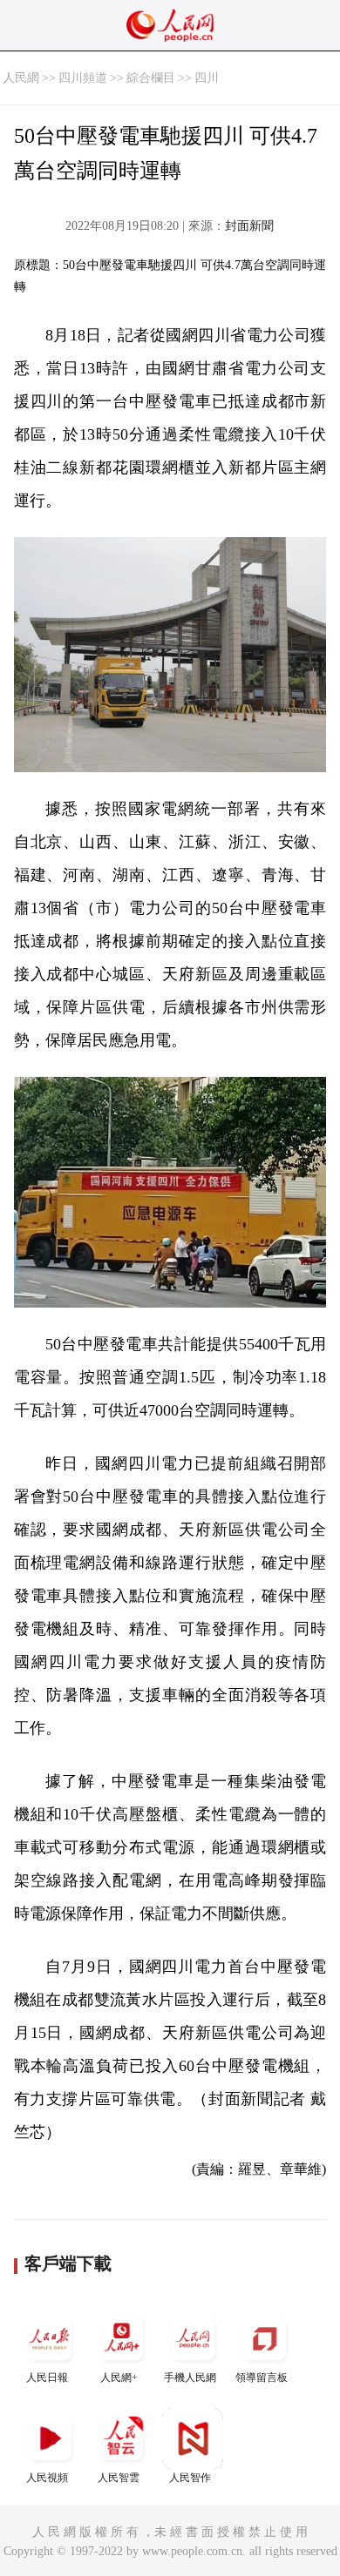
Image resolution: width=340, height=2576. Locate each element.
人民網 (21, 78)
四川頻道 (83, 78)
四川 (207, 78)
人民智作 (190, 2478)
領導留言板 (262, 2378)
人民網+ (119, 2378)
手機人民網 (190, 2378)
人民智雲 (119, 2478)
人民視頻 (47, 2478)
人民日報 (47, 2378)
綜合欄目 (151, 78)
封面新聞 (249, 226)
